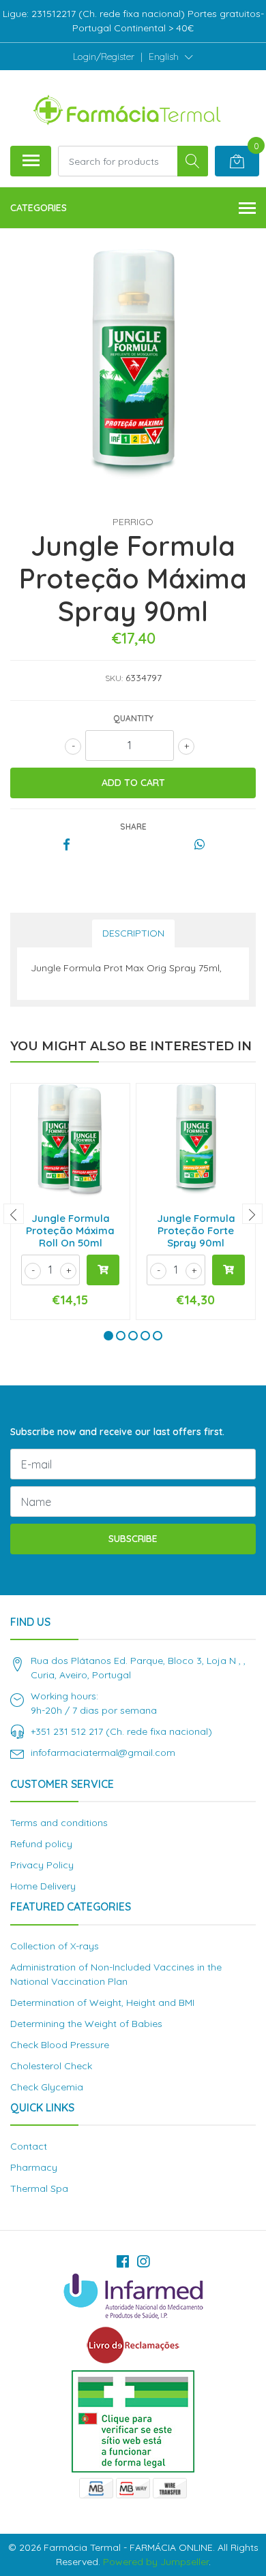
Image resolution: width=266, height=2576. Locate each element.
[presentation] (14, 1214)
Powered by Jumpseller (156, 2562)
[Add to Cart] (103, 1270)
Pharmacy (34, 2167)
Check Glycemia (47, 2087)
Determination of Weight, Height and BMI (102, 2002)
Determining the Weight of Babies (86, 2024)
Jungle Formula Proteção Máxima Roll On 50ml (70, 1230)
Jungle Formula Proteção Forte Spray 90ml (196, 1230)
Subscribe (133, 1539)
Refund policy (41, 1844)
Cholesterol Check (51, 2066)
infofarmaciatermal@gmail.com (103, 1753)
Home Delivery (43, 1886)
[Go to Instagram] (143, 2261)
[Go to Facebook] (123, 2261)
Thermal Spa (39, 2188)
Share (133, 827)
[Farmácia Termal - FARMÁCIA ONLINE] (128, 108)
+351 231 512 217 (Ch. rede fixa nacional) (121, 1731)
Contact (29, 2146)
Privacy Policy (42, 1865)
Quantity (133, 718)
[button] (171, 57)
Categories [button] (39, 208)
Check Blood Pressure (60, 2045)
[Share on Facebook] (66, 845)
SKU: (114, 678)
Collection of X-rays (55, 1946)
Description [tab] (133, 933)
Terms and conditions (59, 1823)
